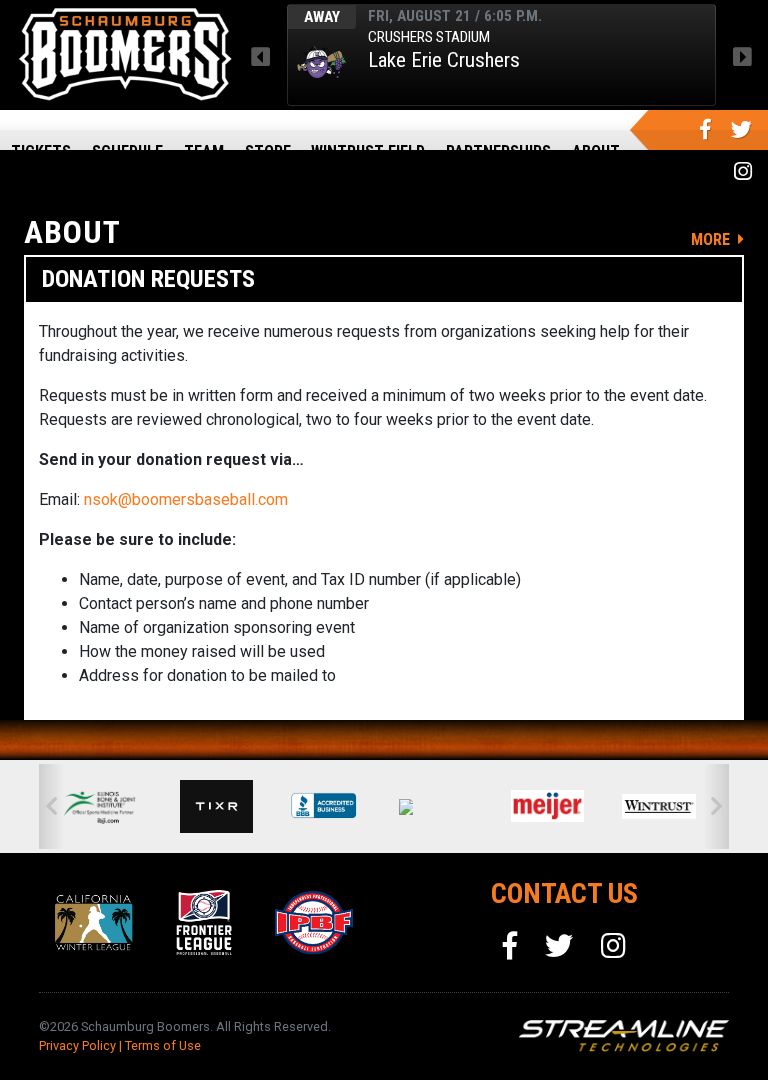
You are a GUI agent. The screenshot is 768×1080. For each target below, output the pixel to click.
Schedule (127, 151)
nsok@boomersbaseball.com (186, 499)
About (596, 151)
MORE (712, 239)
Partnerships (498, 151)
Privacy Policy (77, 1045)
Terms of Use (163, 1045)
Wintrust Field (368, 151)
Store (268, 151)
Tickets (41, 151)
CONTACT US (564, 893)
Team (204, 151)
